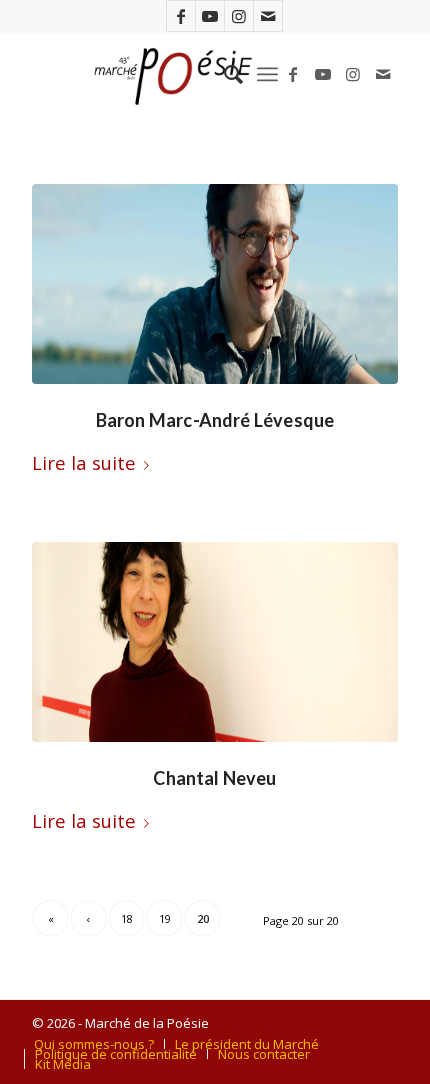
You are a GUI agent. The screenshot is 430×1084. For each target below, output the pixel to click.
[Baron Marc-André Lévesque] (215, 284)
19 (165, 918)
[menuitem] (223, 74)
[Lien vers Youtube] (210, 16)
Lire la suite (84, 462)
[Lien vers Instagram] (239, 16)
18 (127, 918)
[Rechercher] (223, 74)
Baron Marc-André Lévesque (215, 420)
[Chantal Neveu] (215, 642)
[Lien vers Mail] (268, 16)
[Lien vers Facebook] (181, 16)
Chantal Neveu (214, 778)
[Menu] (267, 74)
